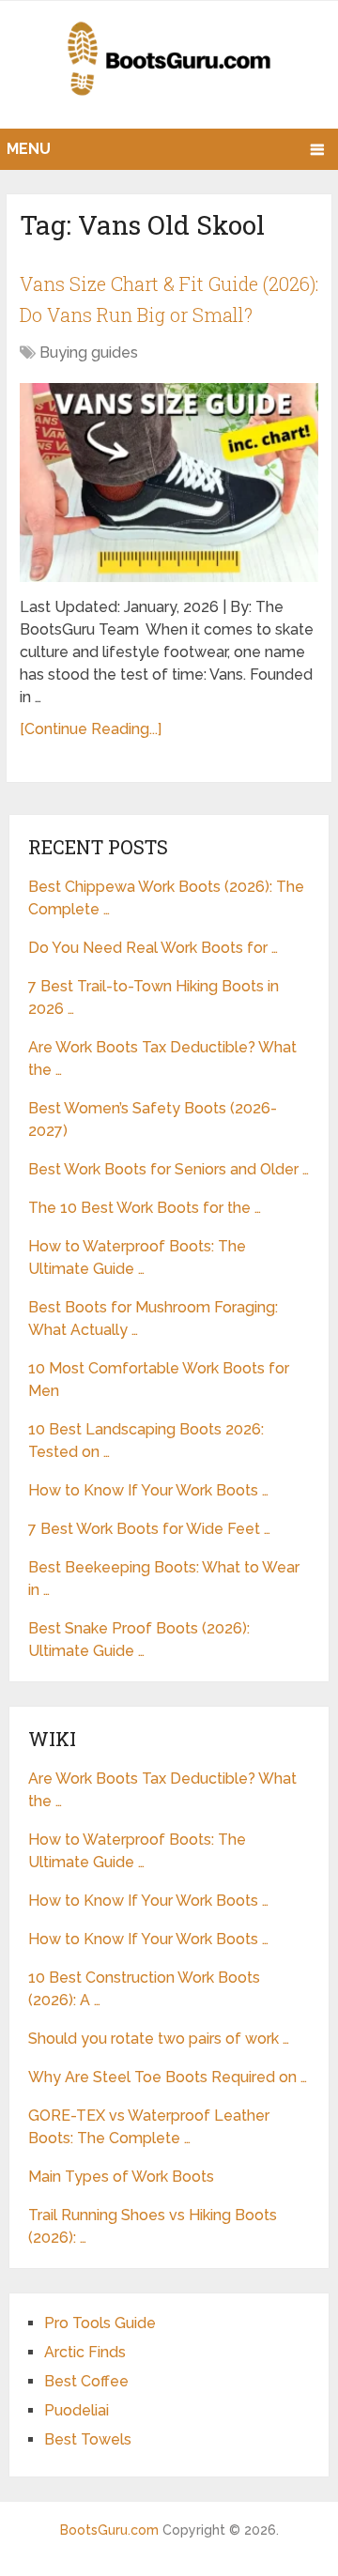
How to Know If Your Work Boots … (148, 1490)
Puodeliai (77, 2410)
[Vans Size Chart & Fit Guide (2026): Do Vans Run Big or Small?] (169, 483)
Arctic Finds (85, 2352)
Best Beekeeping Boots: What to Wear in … (164, 1579)
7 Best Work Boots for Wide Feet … (149, 1529)
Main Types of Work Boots (121, 2177)
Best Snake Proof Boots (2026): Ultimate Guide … (139, 1640)
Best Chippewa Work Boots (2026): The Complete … (166, 898)
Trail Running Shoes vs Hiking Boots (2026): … (153, 2226)
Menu (29, 149)
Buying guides (89, 353)
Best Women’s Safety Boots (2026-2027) (153, 1119)
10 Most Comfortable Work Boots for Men (159, 1380)
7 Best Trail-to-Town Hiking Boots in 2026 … (154, 997)
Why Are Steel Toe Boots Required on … (168, 2077)
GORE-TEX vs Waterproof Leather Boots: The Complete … (149, 2127)
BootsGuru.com (109, 2530)
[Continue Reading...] (91, 729)
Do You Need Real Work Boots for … (153, 948)
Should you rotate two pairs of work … (159, 2039)
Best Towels (88, 2439)
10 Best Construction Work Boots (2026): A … (144, 1989)
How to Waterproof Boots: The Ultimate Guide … (137, 1257)
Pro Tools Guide (100, 2323)
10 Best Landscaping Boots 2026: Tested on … (146, 1441)
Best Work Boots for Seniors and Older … (169, 1169)
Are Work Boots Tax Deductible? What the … (162, 1058)
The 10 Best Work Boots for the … (145, 1208)
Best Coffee (86, 2381)
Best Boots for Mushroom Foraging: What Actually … (153, 1319)
